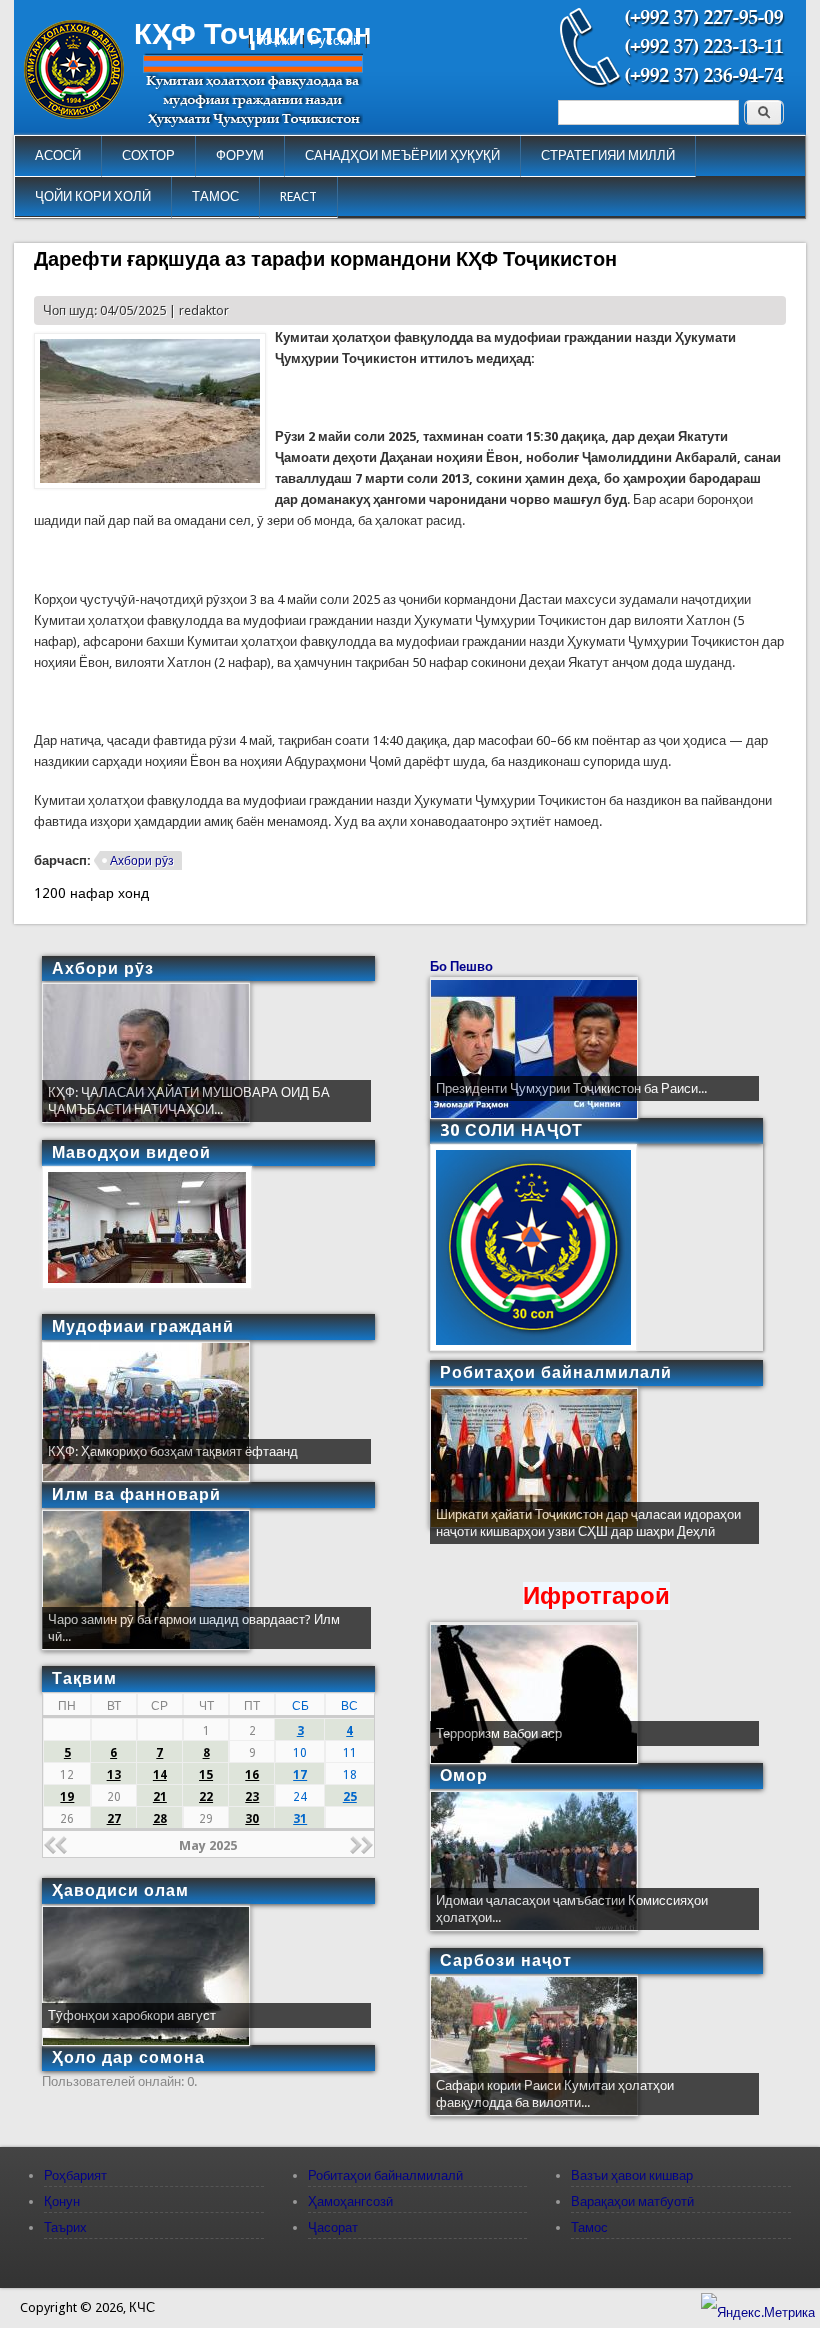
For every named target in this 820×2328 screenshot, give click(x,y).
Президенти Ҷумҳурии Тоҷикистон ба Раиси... (571, 1088)
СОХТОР (148, 155)
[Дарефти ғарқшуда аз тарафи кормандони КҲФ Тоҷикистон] (150, 484)
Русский (335, 40)
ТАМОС (215, 196)
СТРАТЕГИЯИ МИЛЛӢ (608, 155)
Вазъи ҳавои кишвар (632, 2175)
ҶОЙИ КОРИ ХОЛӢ (93, 196)
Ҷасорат (333, 2227)
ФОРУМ (240, 155)
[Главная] (74, 114)
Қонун (62, 2201)
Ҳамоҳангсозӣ (350, 2201)
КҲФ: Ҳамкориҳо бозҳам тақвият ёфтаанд (173, 1451)
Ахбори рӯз (142, 861)
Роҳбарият (75, 2175)
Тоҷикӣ (276, 40)
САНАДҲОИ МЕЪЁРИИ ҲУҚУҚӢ (402, 155)
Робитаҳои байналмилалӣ (385, 2175)
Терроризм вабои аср (499, 1733)
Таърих (65, 2227)
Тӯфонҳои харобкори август (132, 2015)
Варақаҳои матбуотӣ (632, 2201)
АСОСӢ (58, 155)
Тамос (589, 2227)
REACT (298, 196)
